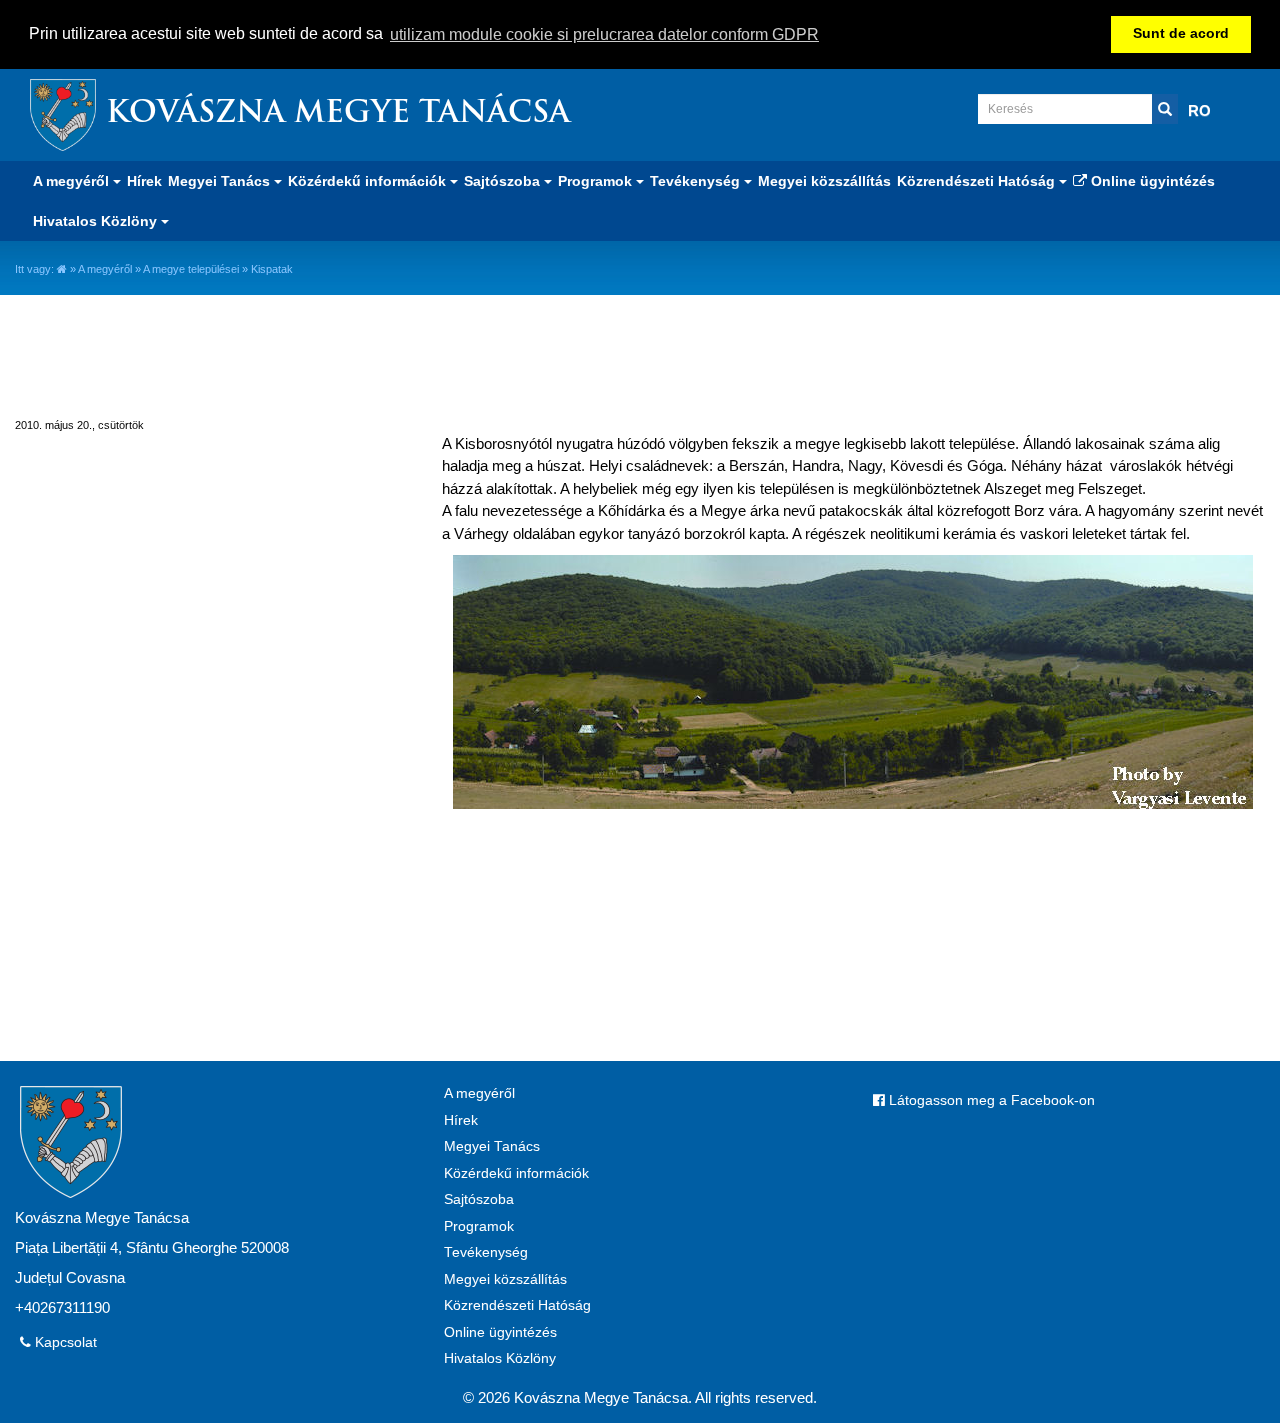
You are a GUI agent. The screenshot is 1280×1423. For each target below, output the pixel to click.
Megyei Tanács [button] (221, 181)
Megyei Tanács (492, 1146)
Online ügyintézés (1151, 181)
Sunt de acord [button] (1181, 33)
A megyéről (105, 269)
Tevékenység (486, 1252)
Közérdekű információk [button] (369, 181)
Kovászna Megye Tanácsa (338, 114)
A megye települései (191, 269)
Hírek (144, 181)
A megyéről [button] (73, 181)
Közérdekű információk (516, 1173)
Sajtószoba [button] (504, 181)
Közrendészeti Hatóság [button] (978, 181)
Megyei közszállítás (824, 181)
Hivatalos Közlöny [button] (97, 221)
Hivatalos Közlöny (500, 1358)
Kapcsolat (64, 1342)
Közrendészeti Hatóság (517, 1305)
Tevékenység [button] (697, 181)
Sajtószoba (479, 1199)
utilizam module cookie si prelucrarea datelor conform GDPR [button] (604, 34)
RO (1199, 110)
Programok (479, 1226)
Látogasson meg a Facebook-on (990, 1100)
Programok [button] (597, 181)
